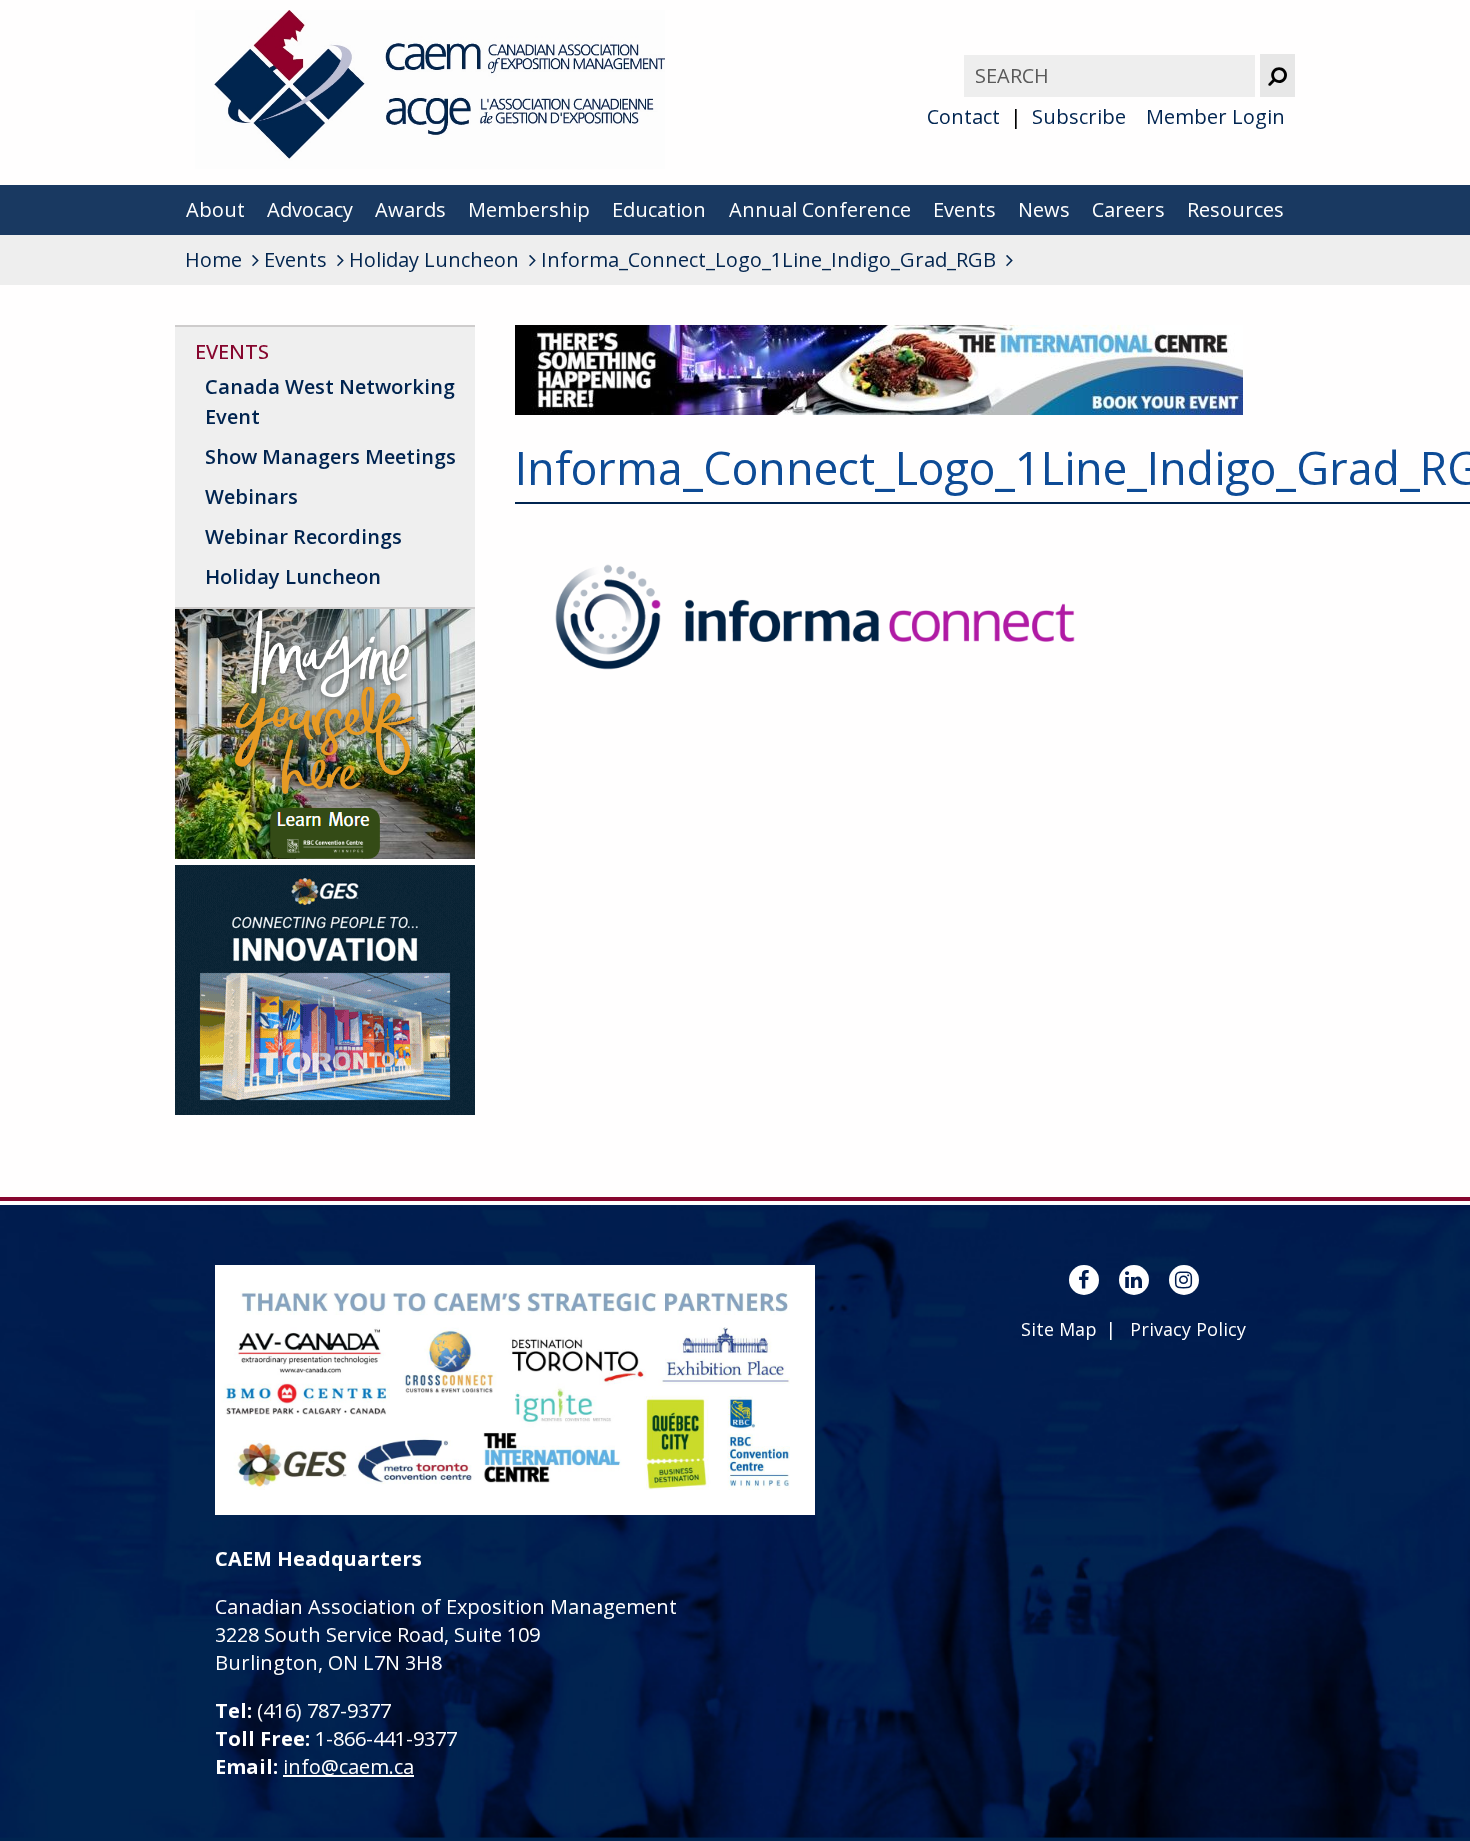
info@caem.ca (348, 1766)
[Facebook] (1084, 1280)
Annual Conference (820, 209)
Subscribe (1079, 116)
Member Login (1215, 116)
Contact (963, 116)
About (215, 209)
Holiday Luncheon (293, 576)
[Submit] (1277, 75)
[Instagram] (1184, 1280)
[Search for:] (1112, 75)
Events (964, 209)
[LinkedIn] (1134, 1280)
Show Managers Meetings (330, 456)
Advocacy (310, 209)
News (1044, 209)
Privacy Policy (1188, 1329)
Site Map (1059, 1329)
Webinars (251, 496)
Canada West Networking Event (330, 401)
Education (659, 209)
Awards (410, 209)
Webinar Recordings (303, 536)
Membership (529, 209)
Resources (1235, 209)
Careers (1128, 209)
